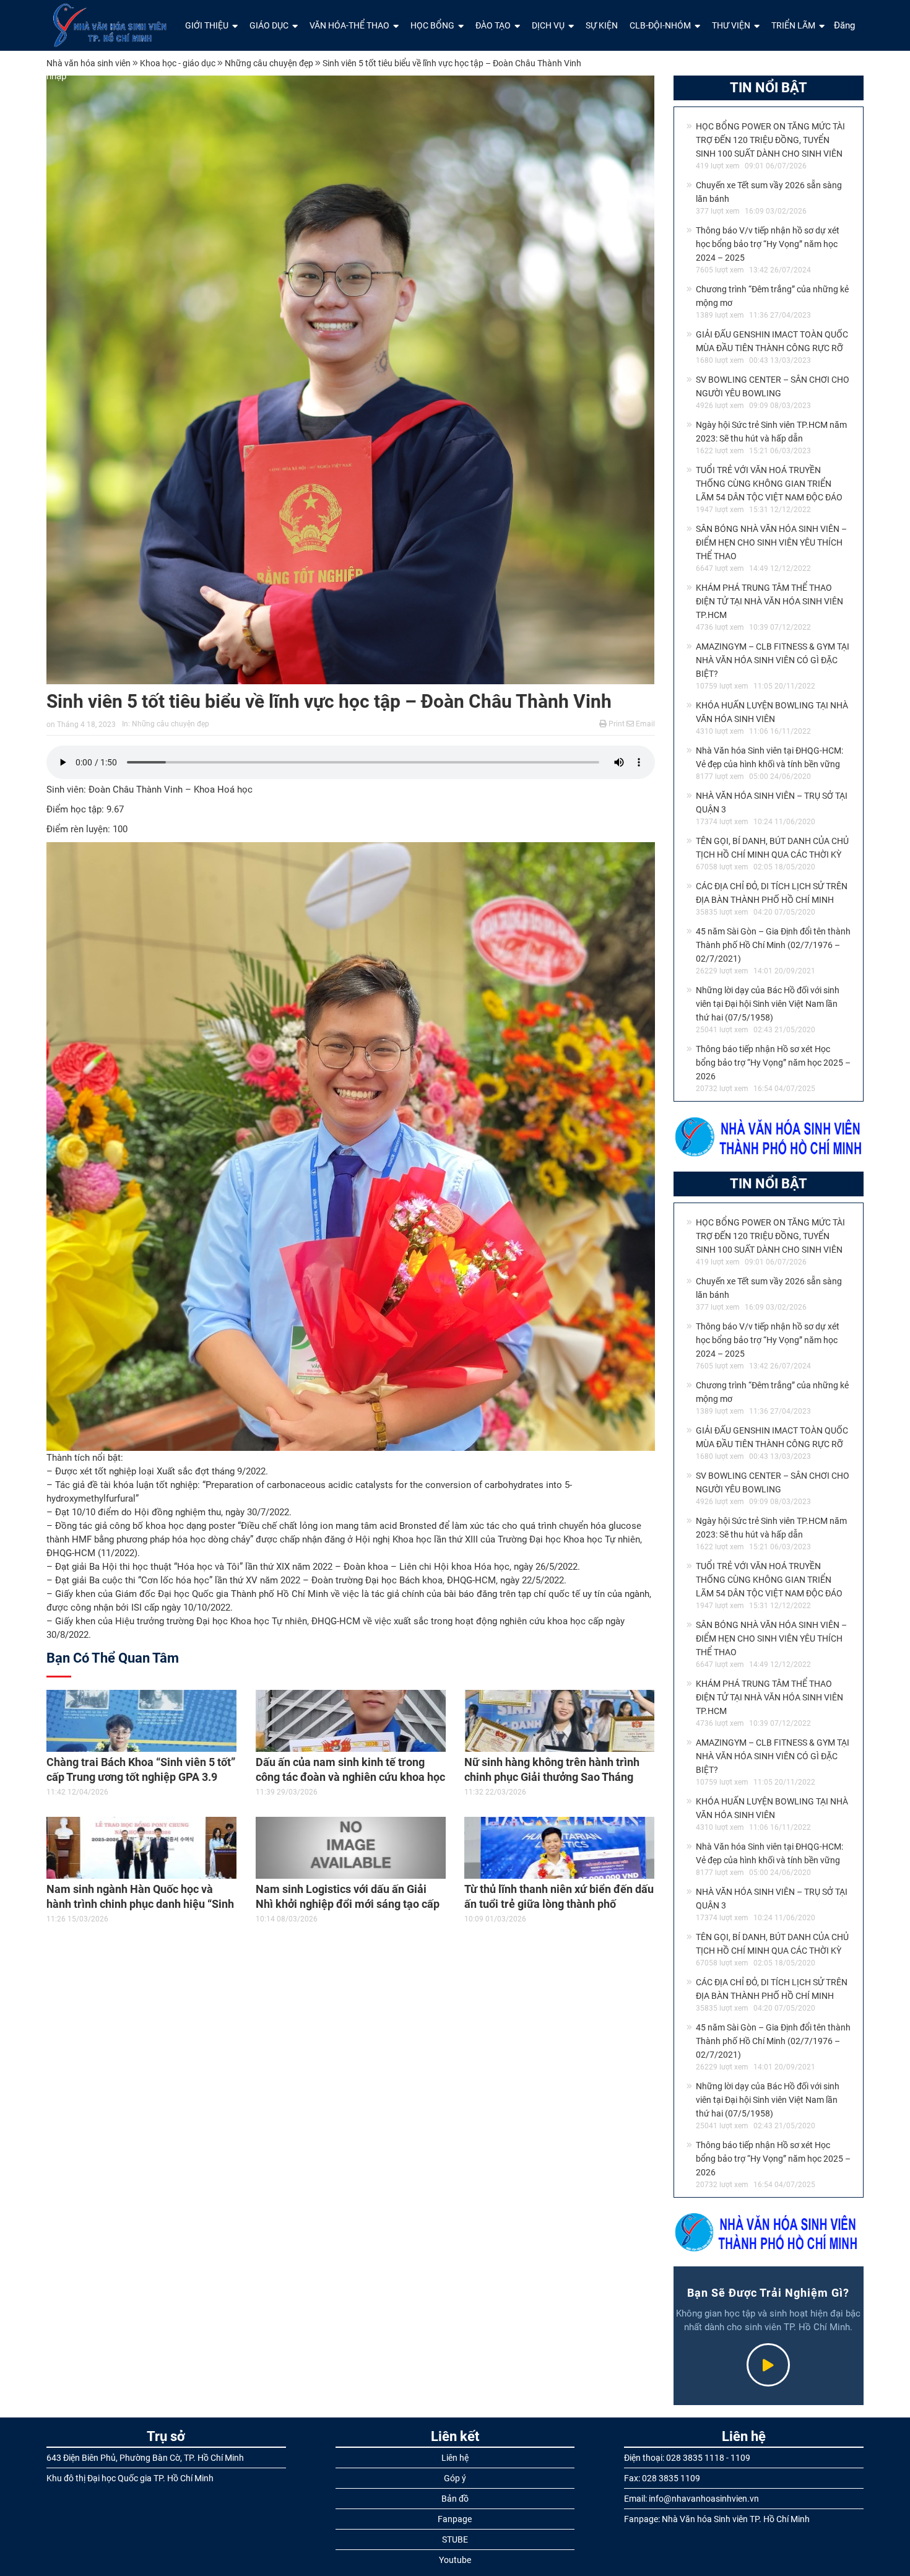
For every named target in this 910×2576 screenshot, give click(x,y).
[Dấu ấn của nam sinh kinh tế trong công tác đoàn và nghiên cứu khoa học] (351, 1721)
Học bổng (432, 25)
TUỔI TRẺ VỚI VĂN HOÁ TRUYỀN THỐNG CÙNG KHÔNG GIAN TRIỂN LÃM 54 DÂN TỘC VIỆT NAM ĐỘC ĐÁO (769, 484)
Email (644, 724)
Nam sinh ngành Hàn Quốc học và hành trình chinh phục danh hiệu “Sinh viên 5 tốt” (140, 1904)
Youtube (455, 2560)
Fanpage (455, 2519)
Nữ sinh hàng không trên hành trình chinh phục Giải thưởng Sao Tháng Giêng (552, 1777)
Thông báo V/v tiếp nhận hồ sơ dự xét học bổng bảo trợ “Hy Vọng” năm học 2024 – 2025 (768, 244)
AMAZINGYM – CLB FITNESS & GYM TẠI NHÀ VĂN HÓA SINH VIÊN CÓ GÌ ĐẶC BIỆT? (773, 660)
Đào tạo (493, 25)
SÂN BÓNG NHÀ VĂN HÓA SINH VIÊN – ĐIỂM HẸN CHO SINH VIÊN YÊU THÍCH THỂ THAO (771, 542)
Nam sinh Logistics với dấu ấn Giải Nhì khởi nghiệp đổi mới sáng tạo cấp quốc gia (348, 1904)
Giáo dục (269, 25)
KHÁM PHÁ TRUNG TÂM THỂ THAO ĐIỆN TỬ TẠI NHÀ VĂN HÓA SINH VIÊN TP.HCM (769, 601)
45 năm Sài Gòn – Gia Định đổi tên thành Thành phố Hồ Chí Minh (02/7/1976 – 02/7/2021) (773, 945)
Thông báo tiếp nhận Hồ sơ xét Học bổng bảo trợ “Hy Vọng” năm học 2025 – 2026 (773, 1063)
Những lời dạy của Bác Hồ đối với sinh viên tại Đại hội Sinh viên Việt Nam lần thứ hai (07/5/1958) (768, 1004)
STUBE (455, 2539)
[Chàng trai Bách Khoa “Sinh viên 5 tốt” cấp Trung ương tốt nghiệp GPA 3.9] (142, 1721)
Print (616, 724)
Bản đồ (455, 2499)
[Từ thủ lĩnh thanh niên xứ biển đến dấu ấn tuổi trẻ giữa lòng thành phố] (560, 1848)
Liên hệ (455, 2458)
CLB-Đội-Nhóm (660, 25)
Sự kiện (602, 25)
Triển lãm (793, 25)
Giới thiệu (207, 25)
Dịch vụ (548, 25)
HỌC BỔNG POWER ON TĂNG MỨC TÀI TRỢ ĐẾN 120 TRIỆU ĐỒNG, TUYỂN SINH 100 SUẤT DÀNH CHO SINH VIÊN (770, 140)
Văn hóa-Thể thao (349, 25)
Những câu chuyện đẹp (171, 724)
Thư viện (731, 25)
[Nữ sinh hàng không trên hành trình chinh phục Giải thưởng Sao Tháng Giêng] (560, 1721)
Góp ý (455, 2478)
